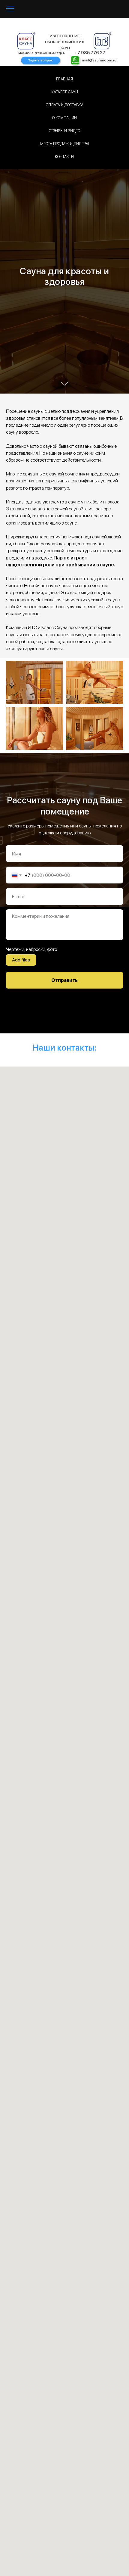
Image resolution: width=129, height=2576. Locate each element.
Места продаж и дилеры (64, 144)
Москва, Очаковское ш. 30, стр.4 (41, 53)
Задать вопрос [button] (40, 60)
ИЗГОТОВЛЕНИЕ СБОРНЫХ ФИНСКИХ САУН (65, 42)
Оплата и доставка (65, 105)
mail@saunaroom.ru (99, 60)
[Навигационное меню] (10, 9)
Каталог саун (65, 92)
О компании (64, 118)
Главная (64, 79)
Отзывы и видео (64, 131)
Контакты (64, 157)
